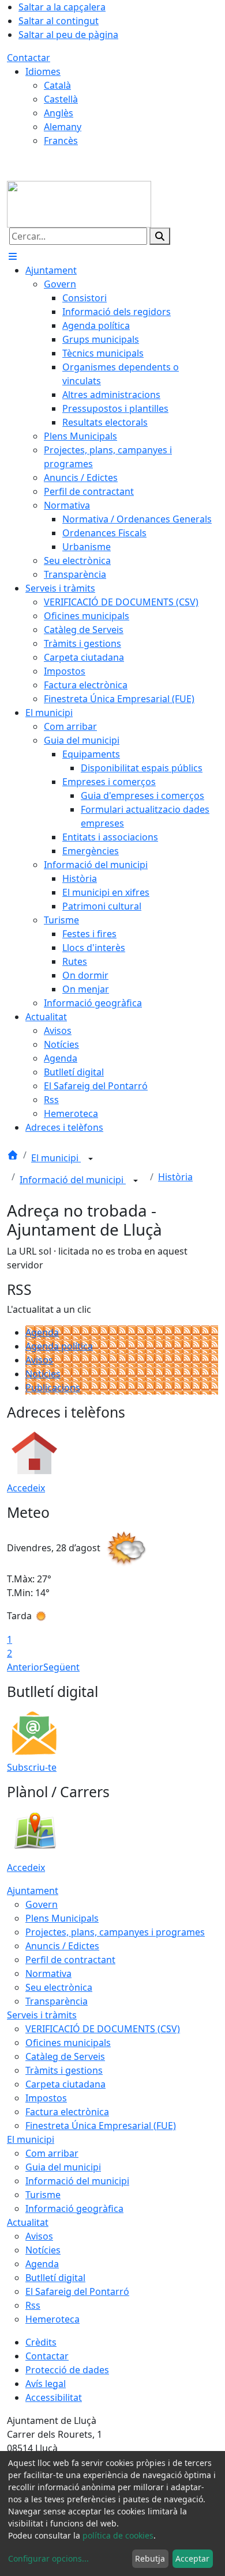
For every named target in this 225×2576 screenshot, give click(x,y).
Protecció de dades (67, 2370)
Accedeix (26, 1488)
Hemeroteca (52, 2319)
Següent (61, 1667)
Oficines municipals (68, 2043)
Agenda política (59, 1346)
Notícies (43, 1374)
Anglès (59, 113)
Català (57, 85)
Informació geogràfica (74, 2208)
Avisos (39, 1360)
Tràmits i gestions (64, 2070)
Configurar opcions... (48, 2558)
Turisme (43, 2195)
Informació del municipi (73, 1180)
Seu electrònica (59, 1987)
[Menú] (13, 256)
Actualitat (28, 2222)
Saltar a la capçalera (62, 7)
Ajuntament (33, 1891)
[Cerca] (160, 236)
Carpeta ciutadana (65, 2084)
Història (175, 1177)
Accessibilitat (54, 2397)
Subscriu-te (32, 1767)
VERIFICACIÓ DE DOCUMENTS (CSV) (103, 2029)
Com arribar (52, 2153)
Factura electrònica (67, 2112)
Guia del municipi (63, 2167)
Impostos (46, 2098)
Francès (61, 141)
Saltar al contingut (59, 21)
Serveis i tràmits (42, 2015)
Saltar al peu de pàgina (68, 35)
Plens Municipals (62, 1918)
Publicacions (53, 1388)
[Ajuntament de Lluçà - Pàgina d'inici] (79, 203)
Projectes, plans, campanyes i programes (115, 1932)
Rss (33, 2305)
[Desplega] (91, 1159)
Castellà (61, 99)
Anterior (25, 1667)
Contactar (29, 58)
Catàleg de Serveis (65, 2056)
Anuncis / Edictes (62, 1946)
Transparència (57, 2001)
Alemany (63, 127)
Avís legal (46, 2384)
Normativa (48, 1973)
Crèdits (41, 2342)
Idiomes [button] (43, 71)
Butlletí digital (55, 2278)
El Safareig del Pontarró (77, 2291)
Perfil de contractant (70, 1960)
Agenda (42, 1332)
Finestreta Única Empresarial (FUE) (101, 2126)
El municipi (56, 1158)
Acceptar (192, 2558)
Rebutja (150, 2558)
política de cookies (118, 2535)
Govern (42, 1904)
